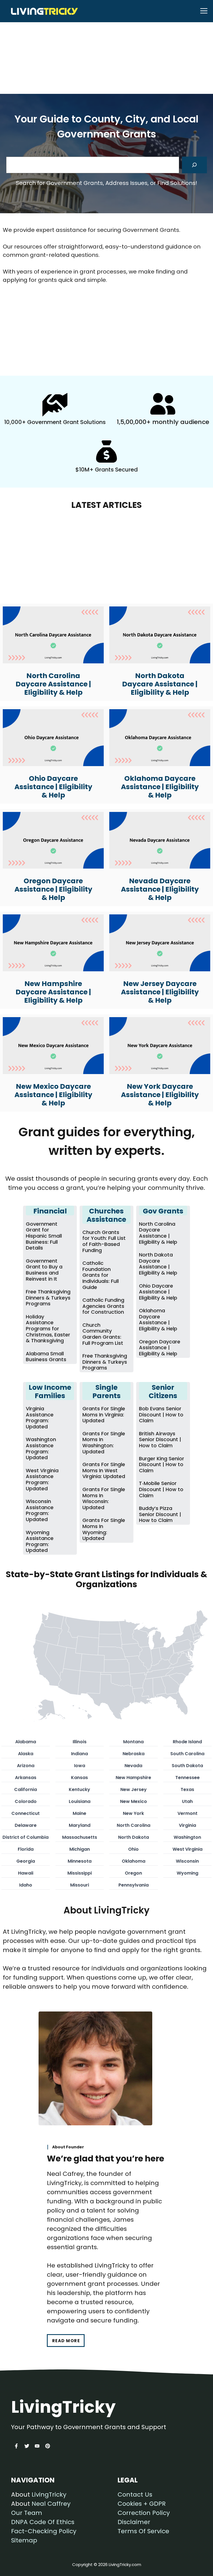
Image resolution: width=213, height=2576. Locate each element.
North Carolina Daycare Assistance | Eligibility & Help (53, 684)
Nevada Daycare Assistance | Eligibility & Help (160, 889)
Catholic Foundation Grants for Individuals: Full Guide (101, 1275)
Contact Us (135, 2495)
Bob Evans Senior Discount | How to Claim (161, 1414)
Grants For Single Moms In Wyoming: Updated (104, 1529)
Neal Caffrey (51, 2504)
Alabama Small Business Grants (46, 1357)
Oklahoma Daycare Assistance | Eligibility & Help (160, 787)
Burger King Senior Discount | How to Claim (162, 1464)
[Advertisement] (106, 41)
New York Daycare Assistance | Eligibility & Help (160, 1095)
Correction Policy (144, 2513)
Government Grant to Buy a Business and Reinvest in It (44, 1270)
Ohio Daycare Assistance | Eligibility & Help (53, 787)
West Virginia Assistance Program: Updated (42, 1479)
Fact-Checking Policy (44, 2531)
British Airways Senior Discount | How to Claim (160, 1439)
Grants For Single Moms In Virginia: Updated (104, 1414)
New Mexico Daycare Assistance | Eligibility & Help (53, 1095)
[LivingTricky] (41, 11)
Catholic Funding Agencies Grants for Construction (103, 1306)
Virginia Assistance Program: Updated (40, 1418)
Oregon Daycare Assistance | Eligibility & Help (53, 889)
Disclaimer (134, 2522)
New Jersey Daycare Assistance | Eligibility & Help (160, 992)
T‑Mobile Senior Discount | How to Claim (161, 1489)
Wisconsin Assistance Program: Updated (40, 1510)
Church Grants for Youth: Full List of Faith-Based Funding (104, 1241)
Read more (66, 2341)
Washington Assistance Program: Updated (41, 1448)
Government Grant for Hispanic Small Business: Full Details (44, 1236)
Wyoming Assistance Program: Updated (40, 1541)
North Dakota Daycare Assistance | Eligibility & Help (160, 684)
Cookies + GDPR (142, 2504)
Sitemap (24, 2540)
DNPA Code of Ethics (43, 2522)
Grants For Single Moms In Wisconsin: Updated (104, 1498)
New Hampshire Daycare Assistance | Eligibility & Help (53, 992)
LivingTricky (49, 2495)
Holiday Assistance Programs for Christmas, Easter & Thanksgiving (48, 1329)
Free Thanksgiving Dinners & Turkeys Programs (48, 1298)
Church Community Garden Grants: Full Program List (103, 1334)
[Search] (194, 165)
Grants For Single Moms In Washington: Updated (104, 1443)
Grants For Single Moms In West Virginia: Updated (104, 1470)
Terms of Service (143, 2531)
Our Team (27, 2513)
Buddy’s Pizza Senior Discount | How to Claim (160, 1514)
